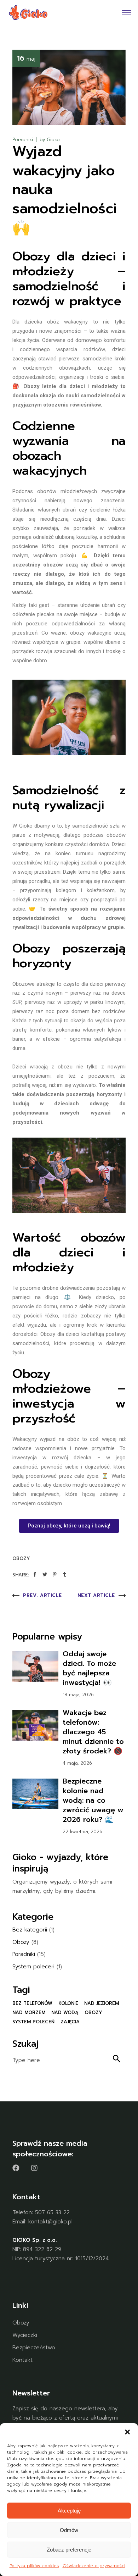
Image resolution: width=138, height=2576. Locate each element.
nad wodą (65, 2013)
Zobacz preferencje (69, 2550)
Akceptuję (69, 2511)
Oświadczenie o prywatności (94, 2566)
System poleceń (33, 1967)
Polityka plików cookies (34, 2566)
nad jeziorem (102, 2003)
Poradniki (23, 140)
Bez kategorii (30, 1930)
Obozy (21, 1558)
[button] (127, 2432)
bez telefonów (32, 2003)
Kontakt (22, 2360)
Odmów (69, 2530)
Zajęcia (70, 2022)
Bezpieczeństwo (34, 2348)
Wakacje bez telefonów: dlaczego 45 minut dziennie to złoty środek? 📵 (93, 1732)
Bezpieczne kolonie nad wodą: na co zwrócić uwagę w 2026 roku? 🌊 (93, 1800)
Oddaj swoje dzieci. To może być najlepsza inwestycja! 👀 (89, 1668)
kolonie (68, 2003)
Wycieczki (25, 2335)
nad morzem (29, 2013)
